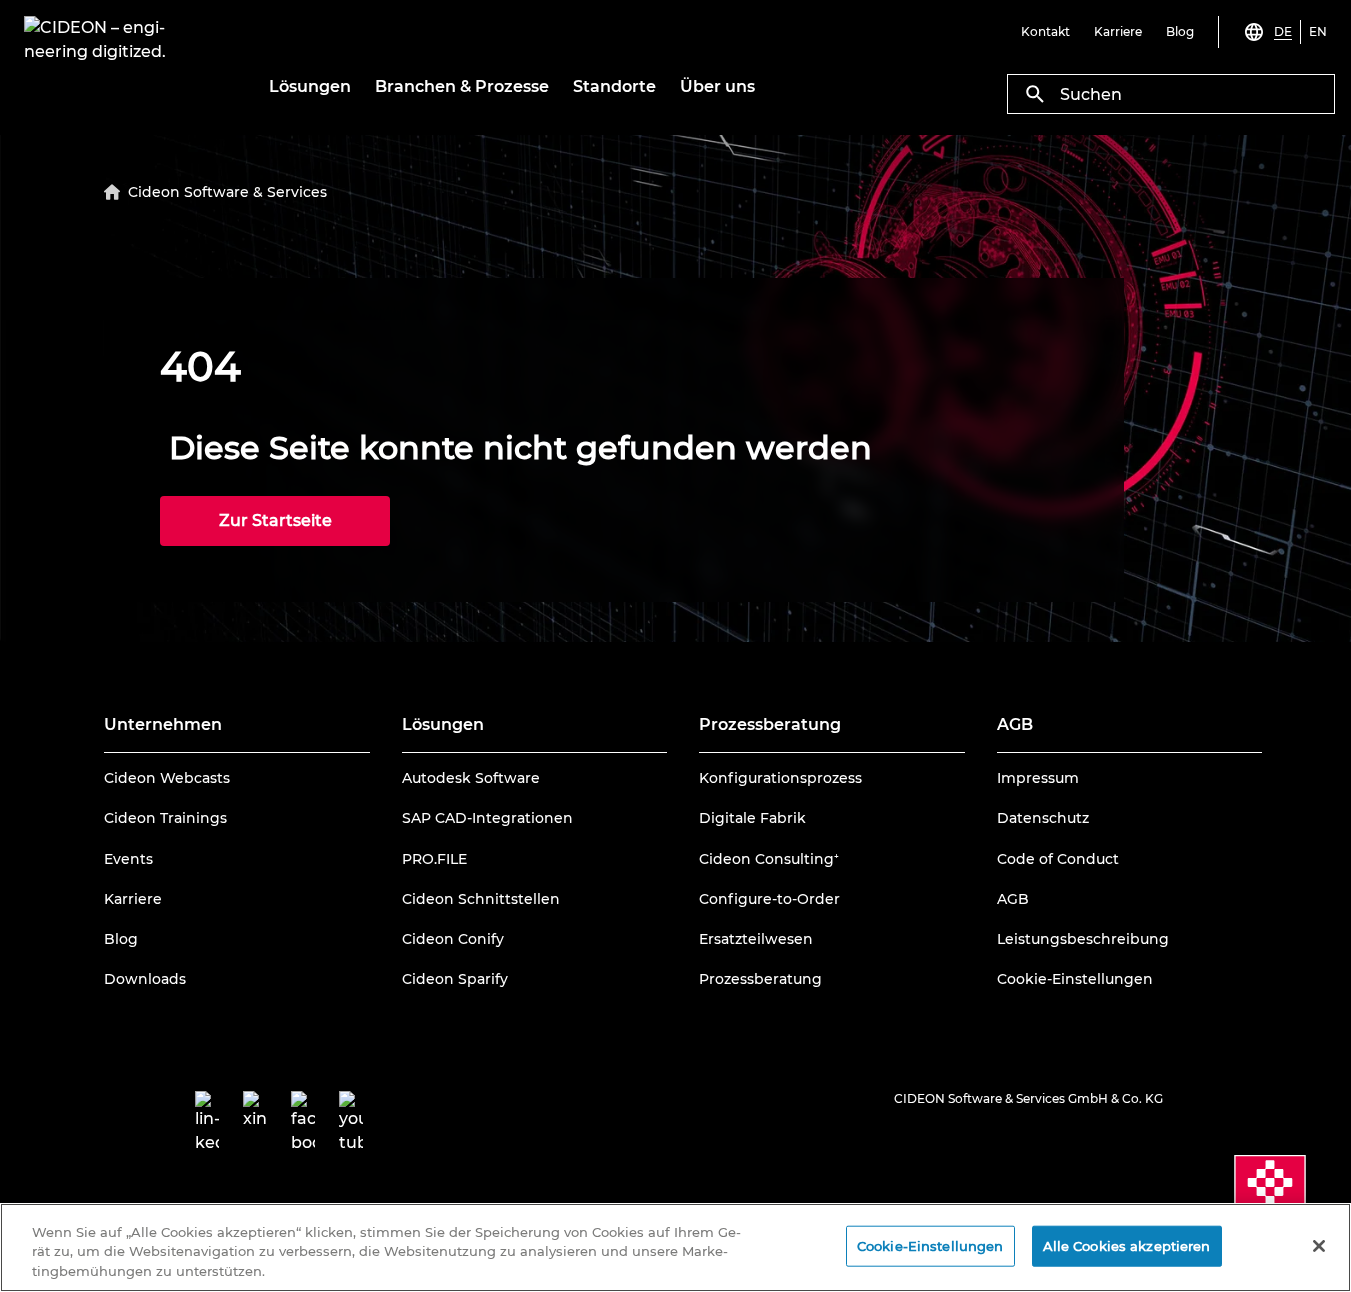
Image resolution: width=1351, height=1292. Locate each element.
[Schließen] (1319, 1246)
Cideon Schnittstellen (481, 899)
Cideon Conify (453, 939)
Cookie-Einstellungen (1075, 979)
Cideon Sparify (455, 979)
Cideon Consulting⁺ (769, 859)
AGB (1013, 899)
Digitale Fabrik (752, 818)
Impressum (1038, 778)
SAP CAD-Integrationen (487, 818)
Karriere (133, 899)
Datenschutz (1043, 818)
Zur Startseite (275, 520)
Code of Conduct (1058, 859)
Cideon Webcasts (167, 778)
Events (128, 859)
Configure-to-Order (769, 899)
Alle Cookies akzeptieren (1127, 1245)
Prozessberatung (760, 979)
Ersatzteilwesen (756, 939)
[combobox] (1171, 94)
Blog (121, 939)
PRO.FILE (434, 859)
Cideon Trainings (165, 818)
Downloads (145, 979)
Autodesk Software (471, 778)
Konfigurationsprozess (780, 778)
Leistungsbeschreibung (1083, 939)
